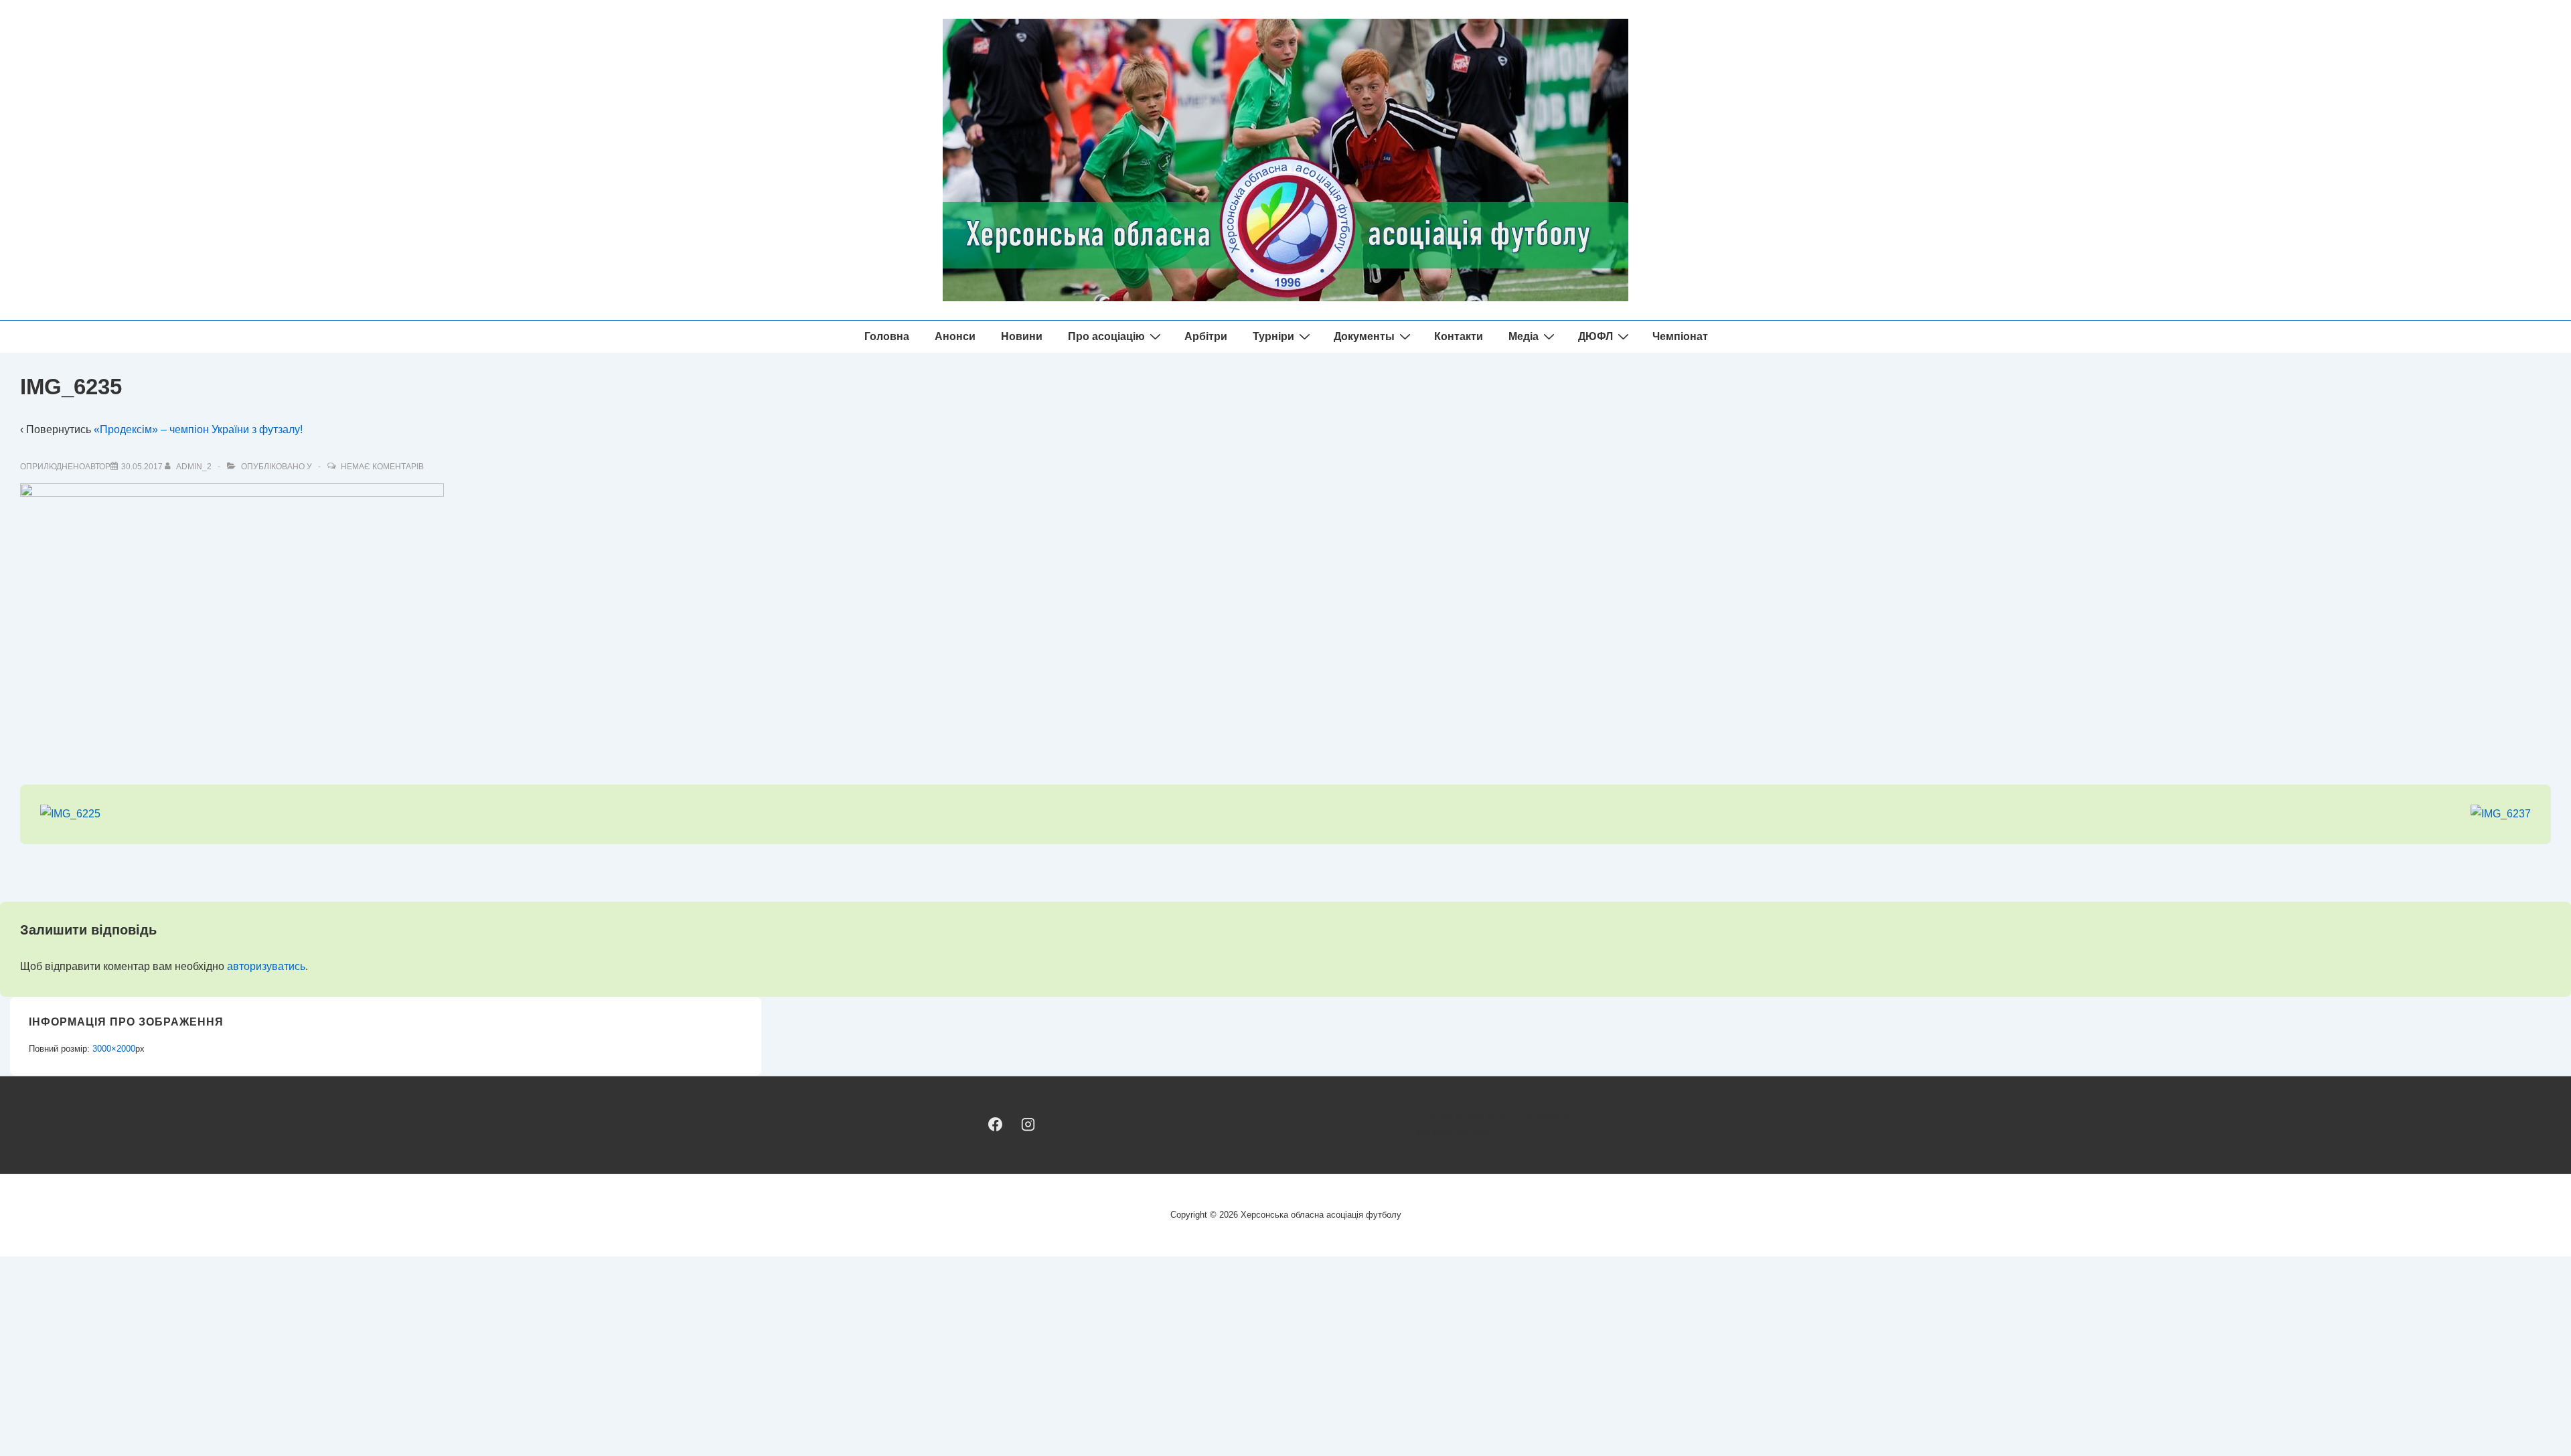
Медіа (1524, 336)
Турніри (1273, 336)
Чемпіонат (1680, 336)
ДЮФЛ (1595, 336)
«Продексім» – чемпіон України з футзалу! (198, 429)
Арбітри (1206, 336)
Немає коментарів (382, 467)
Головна (887, 336)
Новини (1022, 336)
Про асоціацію (1106, 336)
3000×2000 (114, 1049)
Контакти (1459, 336)
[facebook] (995, 1124)
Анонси (955, 336)
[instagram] (1027, 1124)
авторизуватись (266, 966)
